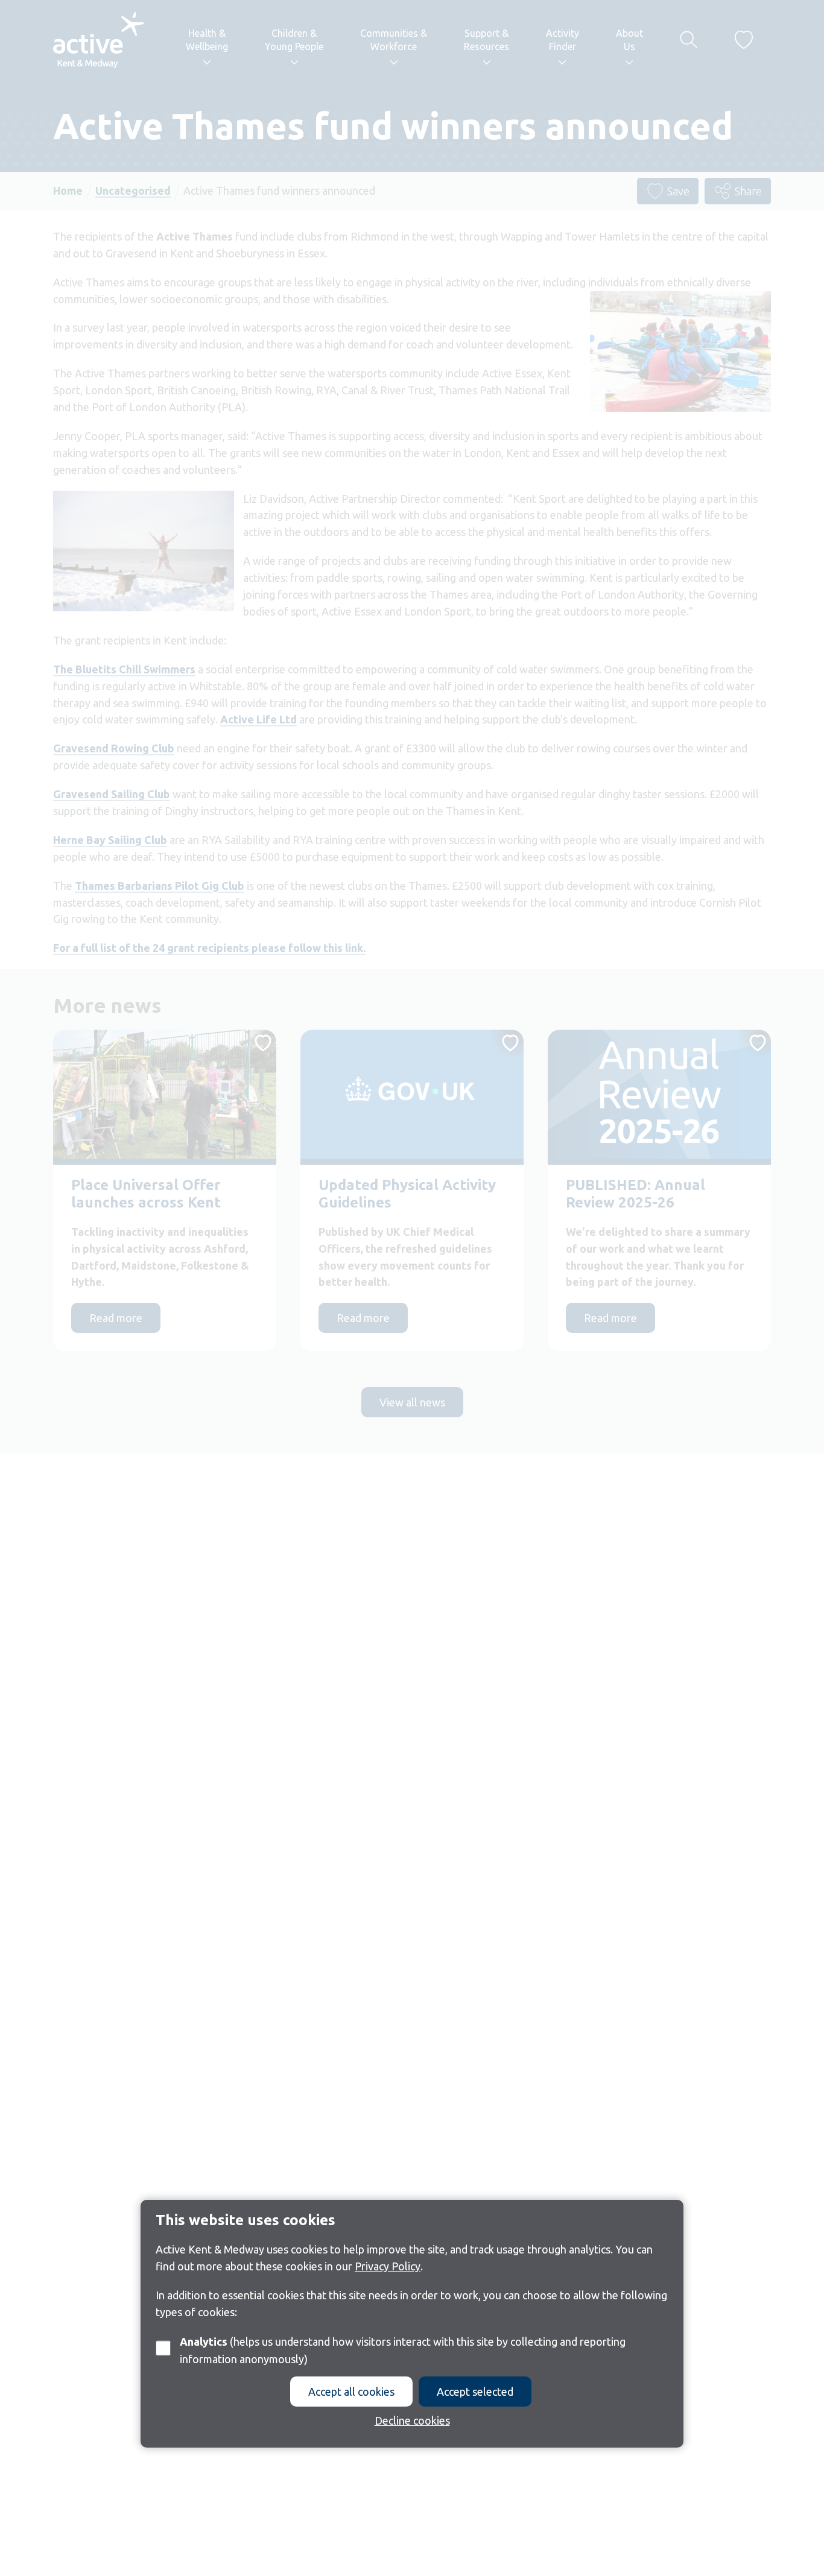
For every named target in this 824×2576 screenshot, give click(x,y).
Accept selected (475, 2391)
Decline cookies (412, 2420)
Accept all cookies (351, 2391)
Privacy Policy (388, 2266)
